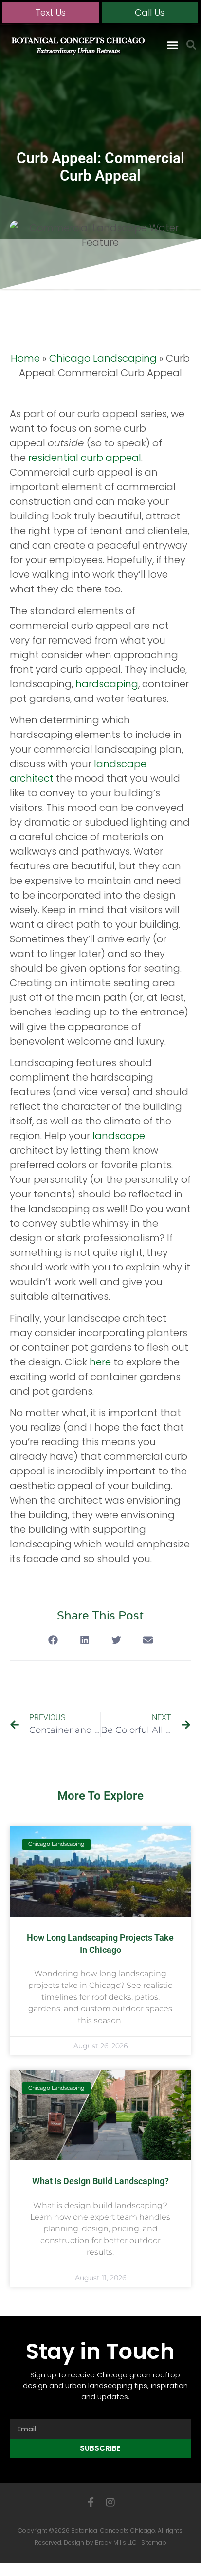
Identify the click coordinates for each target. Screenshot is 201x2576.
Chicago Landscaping (103, 358)
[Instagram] (110, 2502)
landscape (119, 1136)
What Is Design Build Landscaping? (100, 2181)
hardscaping (107, 684)
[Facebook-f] (91, 2502)
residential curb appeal (85, 458)
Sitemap (154, 2543)
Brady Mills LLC (116, 2543)
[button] (173, 45)
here (100, 1362)
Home (25, 358)
